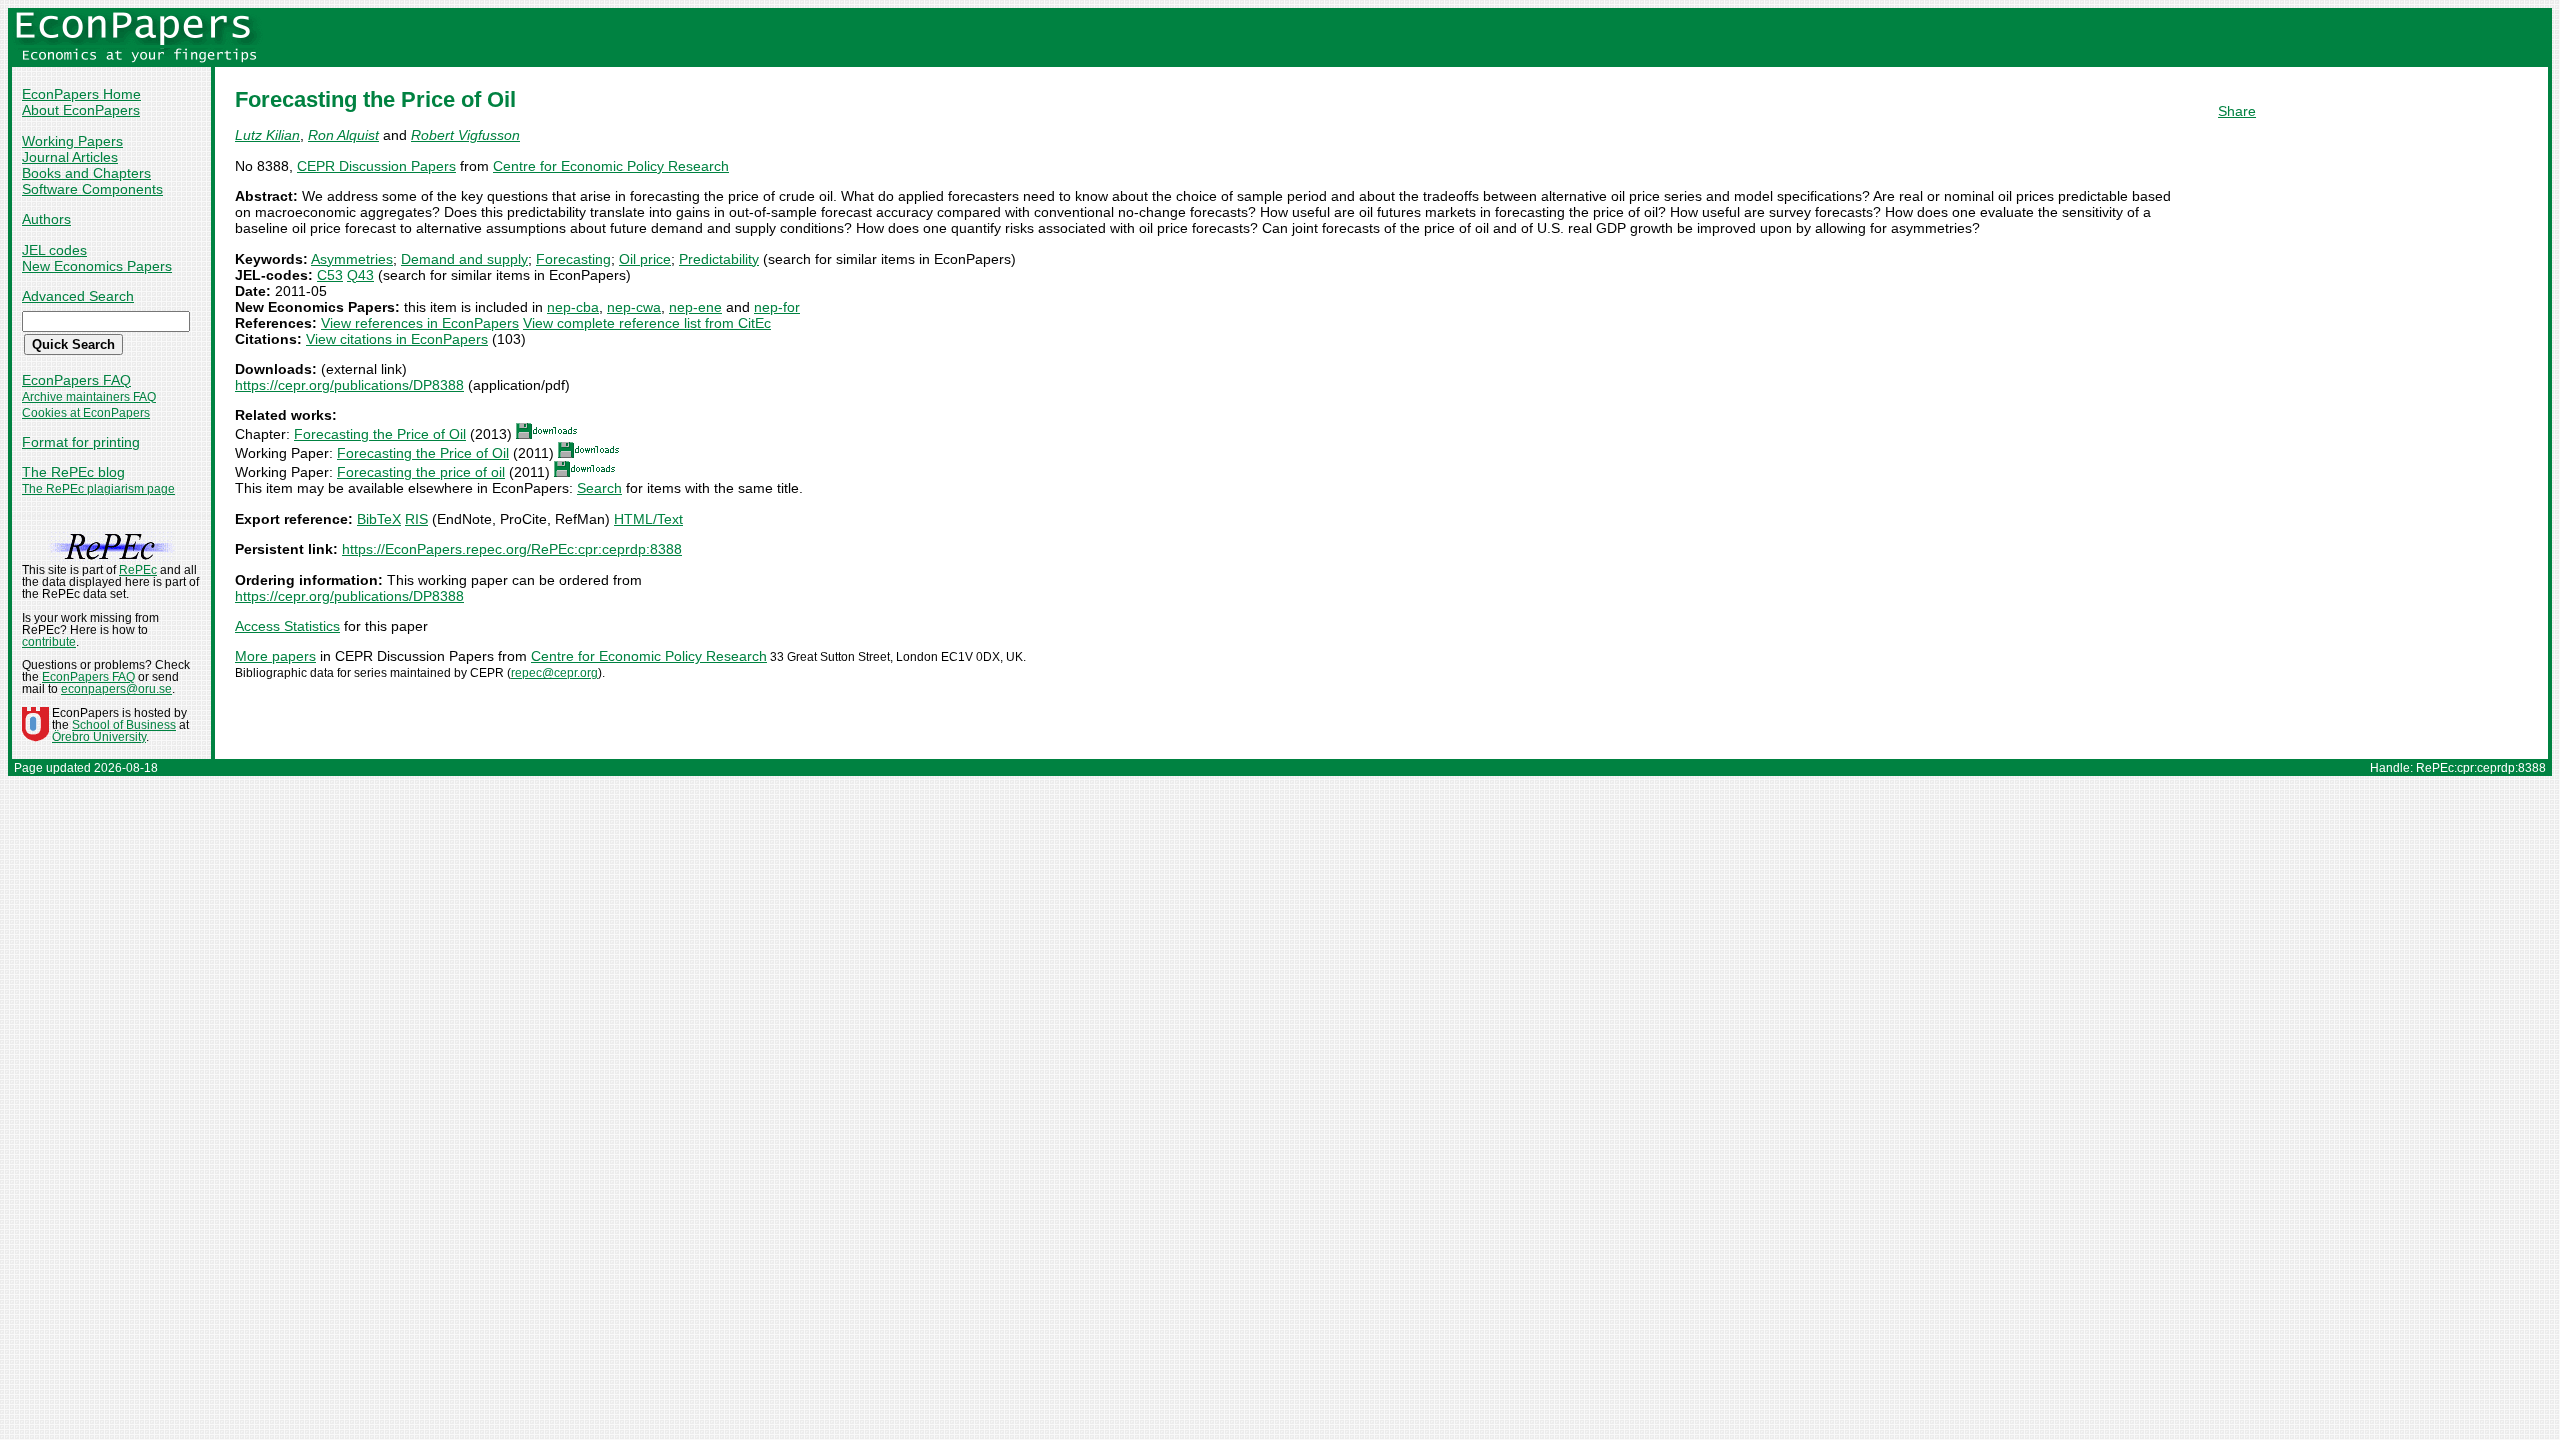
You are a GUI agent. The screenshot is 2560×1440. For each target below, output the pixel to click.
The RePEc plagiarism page (98, 489)
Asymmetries (352, 259)
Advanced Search (78, 296)
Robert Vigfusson (465, 135)
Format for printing (81, 442)
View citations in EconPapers (397, 339)
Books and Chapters (86, 173)
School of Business (124, 725)
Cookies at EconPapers (86, 413)
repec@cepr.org (554, 673)
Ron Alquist (343, 135)
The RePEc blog (73, 472)
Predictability (719, 259)
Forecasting (573, 259)
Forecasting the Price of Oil (380, 434)
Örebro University (99, 737)
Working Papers (72, 141)
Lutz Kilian (267, 135)
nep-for (777, 307)
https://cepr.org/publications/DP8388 (349, 385)
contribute (49, 642)
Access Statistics (287, 626)
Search (599, 488)
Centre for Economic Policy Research (611, 166)
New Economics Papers (97, 266)
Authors (46, 219)
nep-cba (573, 307)
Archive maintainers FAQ (89, 397)
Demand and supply (464, 259)
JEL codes (54, 250)
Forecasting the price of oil (421, 472)
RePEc (138, 570)
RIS (416, 519)
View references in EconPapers (420, 323)
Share (2237, 111)
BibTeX (379, 519)
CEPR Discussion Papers (376, 166)
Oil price (645, 259)
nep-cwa (634, 307)
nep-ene (695, 307)
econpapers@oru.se (116, 689)
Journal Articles (70, 157)
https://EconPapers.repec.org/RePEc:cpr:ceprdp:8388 (512, 549)
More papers (275, 656)
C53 (330, 275)
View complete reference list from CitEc (647, 323)
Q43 (360, 275)
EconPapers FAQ (76, 380)
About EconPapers (81, 110)
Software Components (92, 189)
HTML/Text (648, 519)
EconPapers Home (81, 94)
